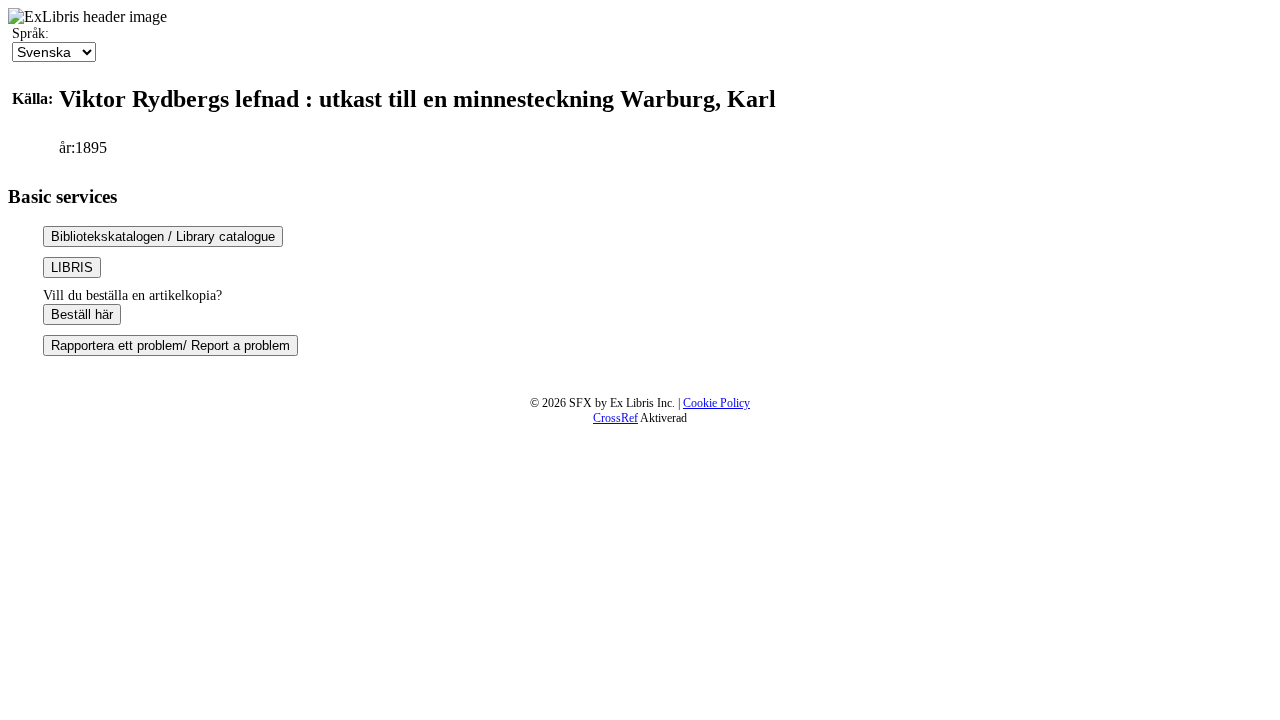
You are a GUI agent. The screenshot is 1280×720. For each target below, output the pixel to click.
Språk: (30, 33)
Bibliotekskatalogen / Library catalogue (163, 236)
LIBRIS (72, 267)
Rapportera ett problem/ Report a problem (170, 345)
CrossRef (615, 418)
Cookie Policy (716, 403)
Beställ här (82, 314)
